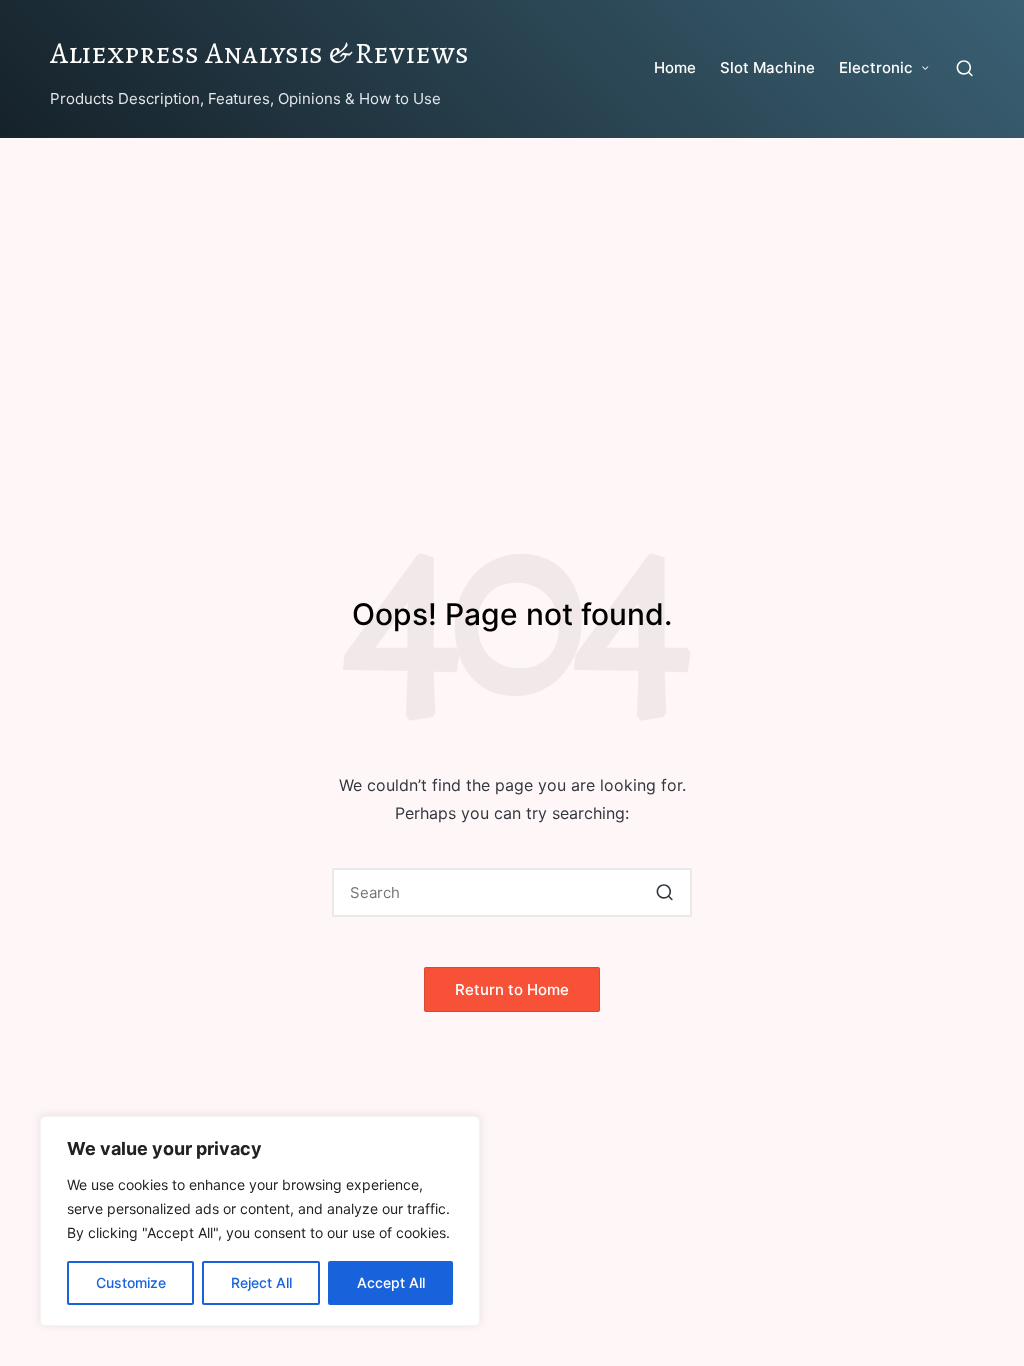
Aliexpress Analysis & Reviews (259, 53)
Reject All (261, 1282)
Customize (131, 1282)
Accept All (391, 1282)
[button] (664, 892)
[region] (260, 1221)
